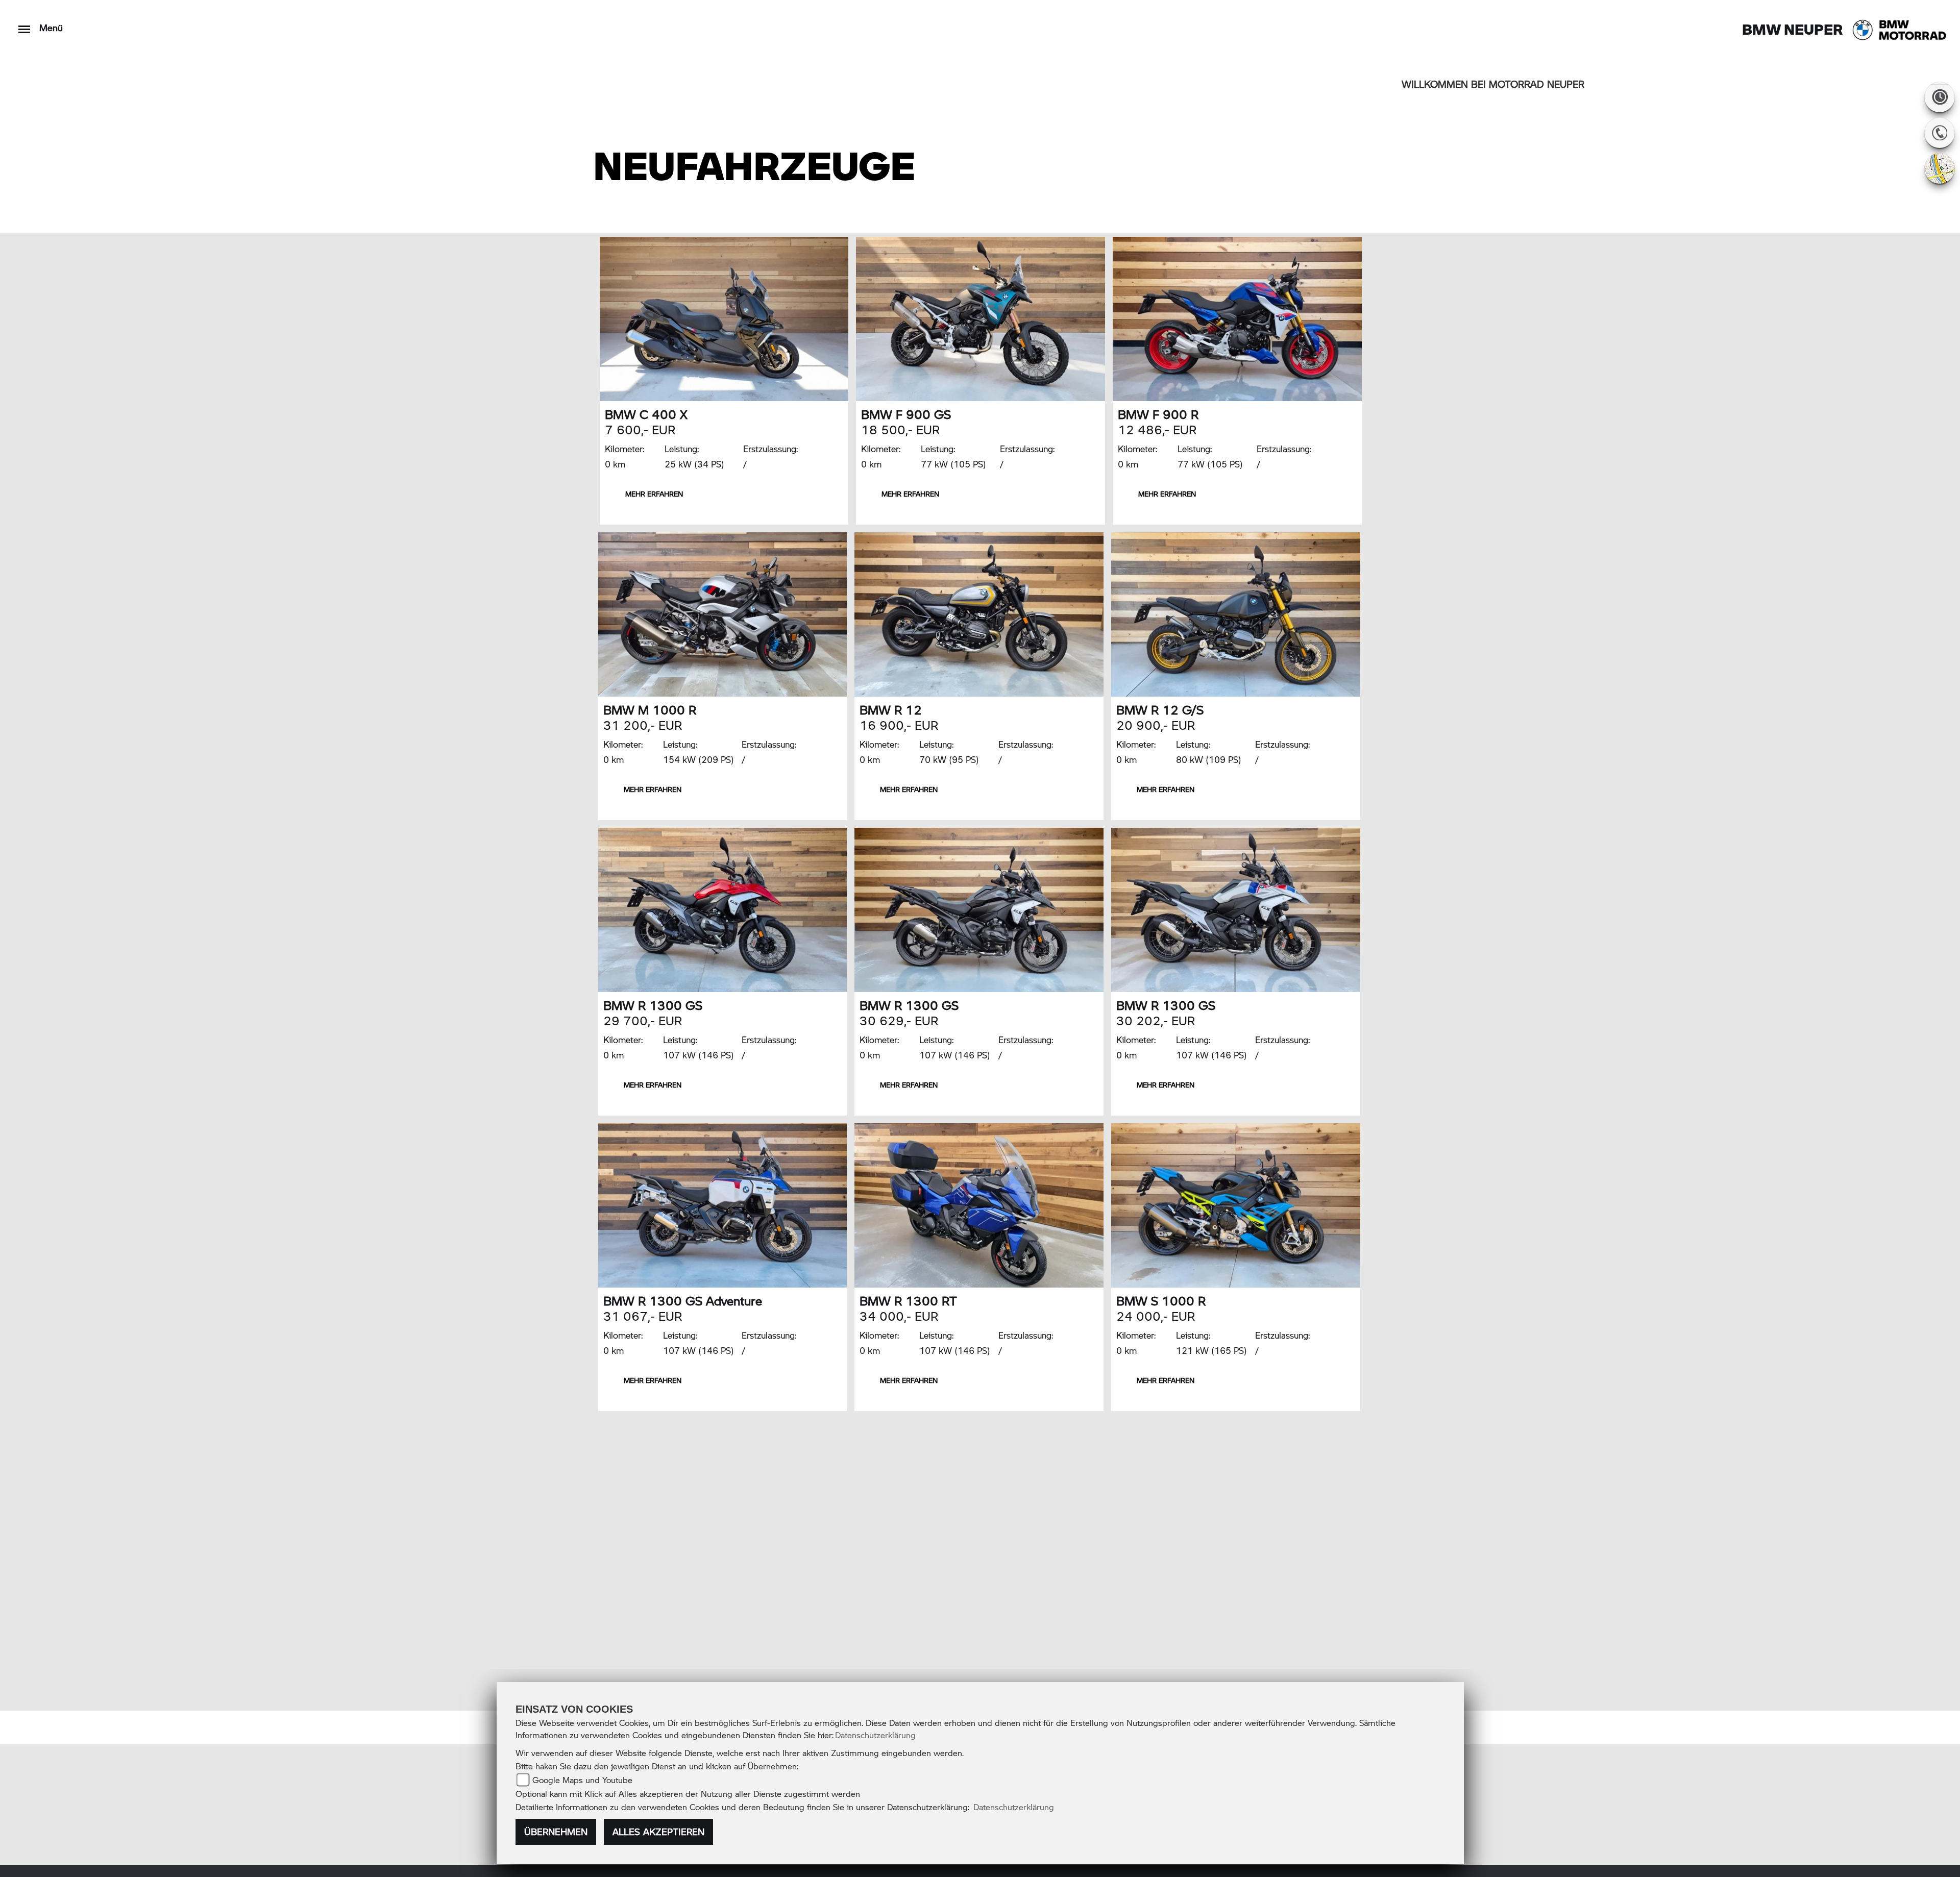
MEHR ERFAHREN (654, 494)
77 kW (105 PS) (953, 464)
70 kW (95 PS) (949, 759)
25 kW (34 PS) (694, 464)
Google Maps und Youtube (582, 1780)
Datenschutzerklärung (875, 1735)
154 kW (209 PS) (699, 759)
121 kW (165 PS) (1211, 1350)
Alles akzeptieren (658, 1832)
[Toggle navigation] (24, 24)
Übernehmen (556, 1832)
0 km (615, 464)
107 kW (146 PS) (699, 1055)
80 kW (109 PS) (1209, 759)
